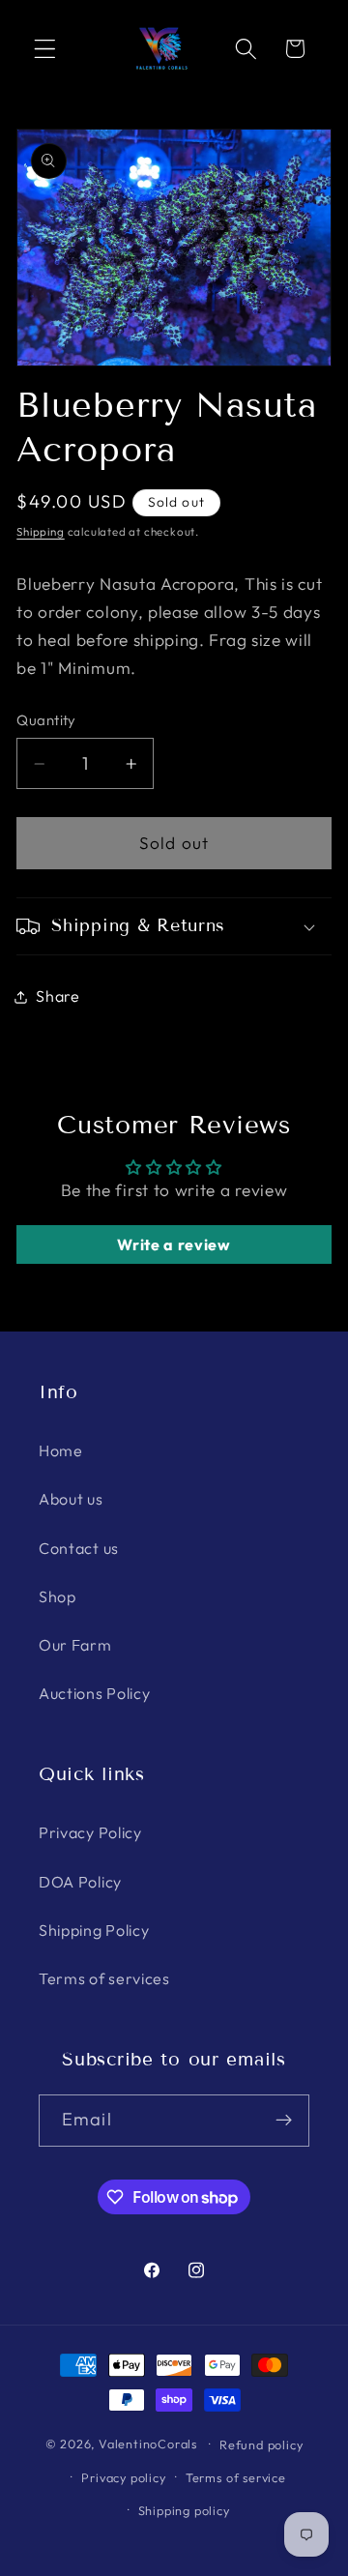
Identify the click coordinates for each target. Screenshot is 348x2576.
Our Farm (75, 1645)
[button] (45, 49)
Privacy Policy (90, 1832)
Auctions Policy (94, 1693)
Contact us (79, 1548)
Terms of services (104, 1978)
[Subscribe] (284, 2121)
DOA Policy (80, 1882)
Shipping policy (184, 2510)
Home (61, 1450)
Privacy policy (123, 2477)
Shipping (40, 531)
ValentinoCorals (148, 2444)
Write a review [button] (174, 1244)
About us (71, 1499)
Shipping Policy (94, 1930)
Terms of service (236, 2477)
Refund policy (261, 2444)
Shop (58, 1596)
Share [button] (58, 996)
